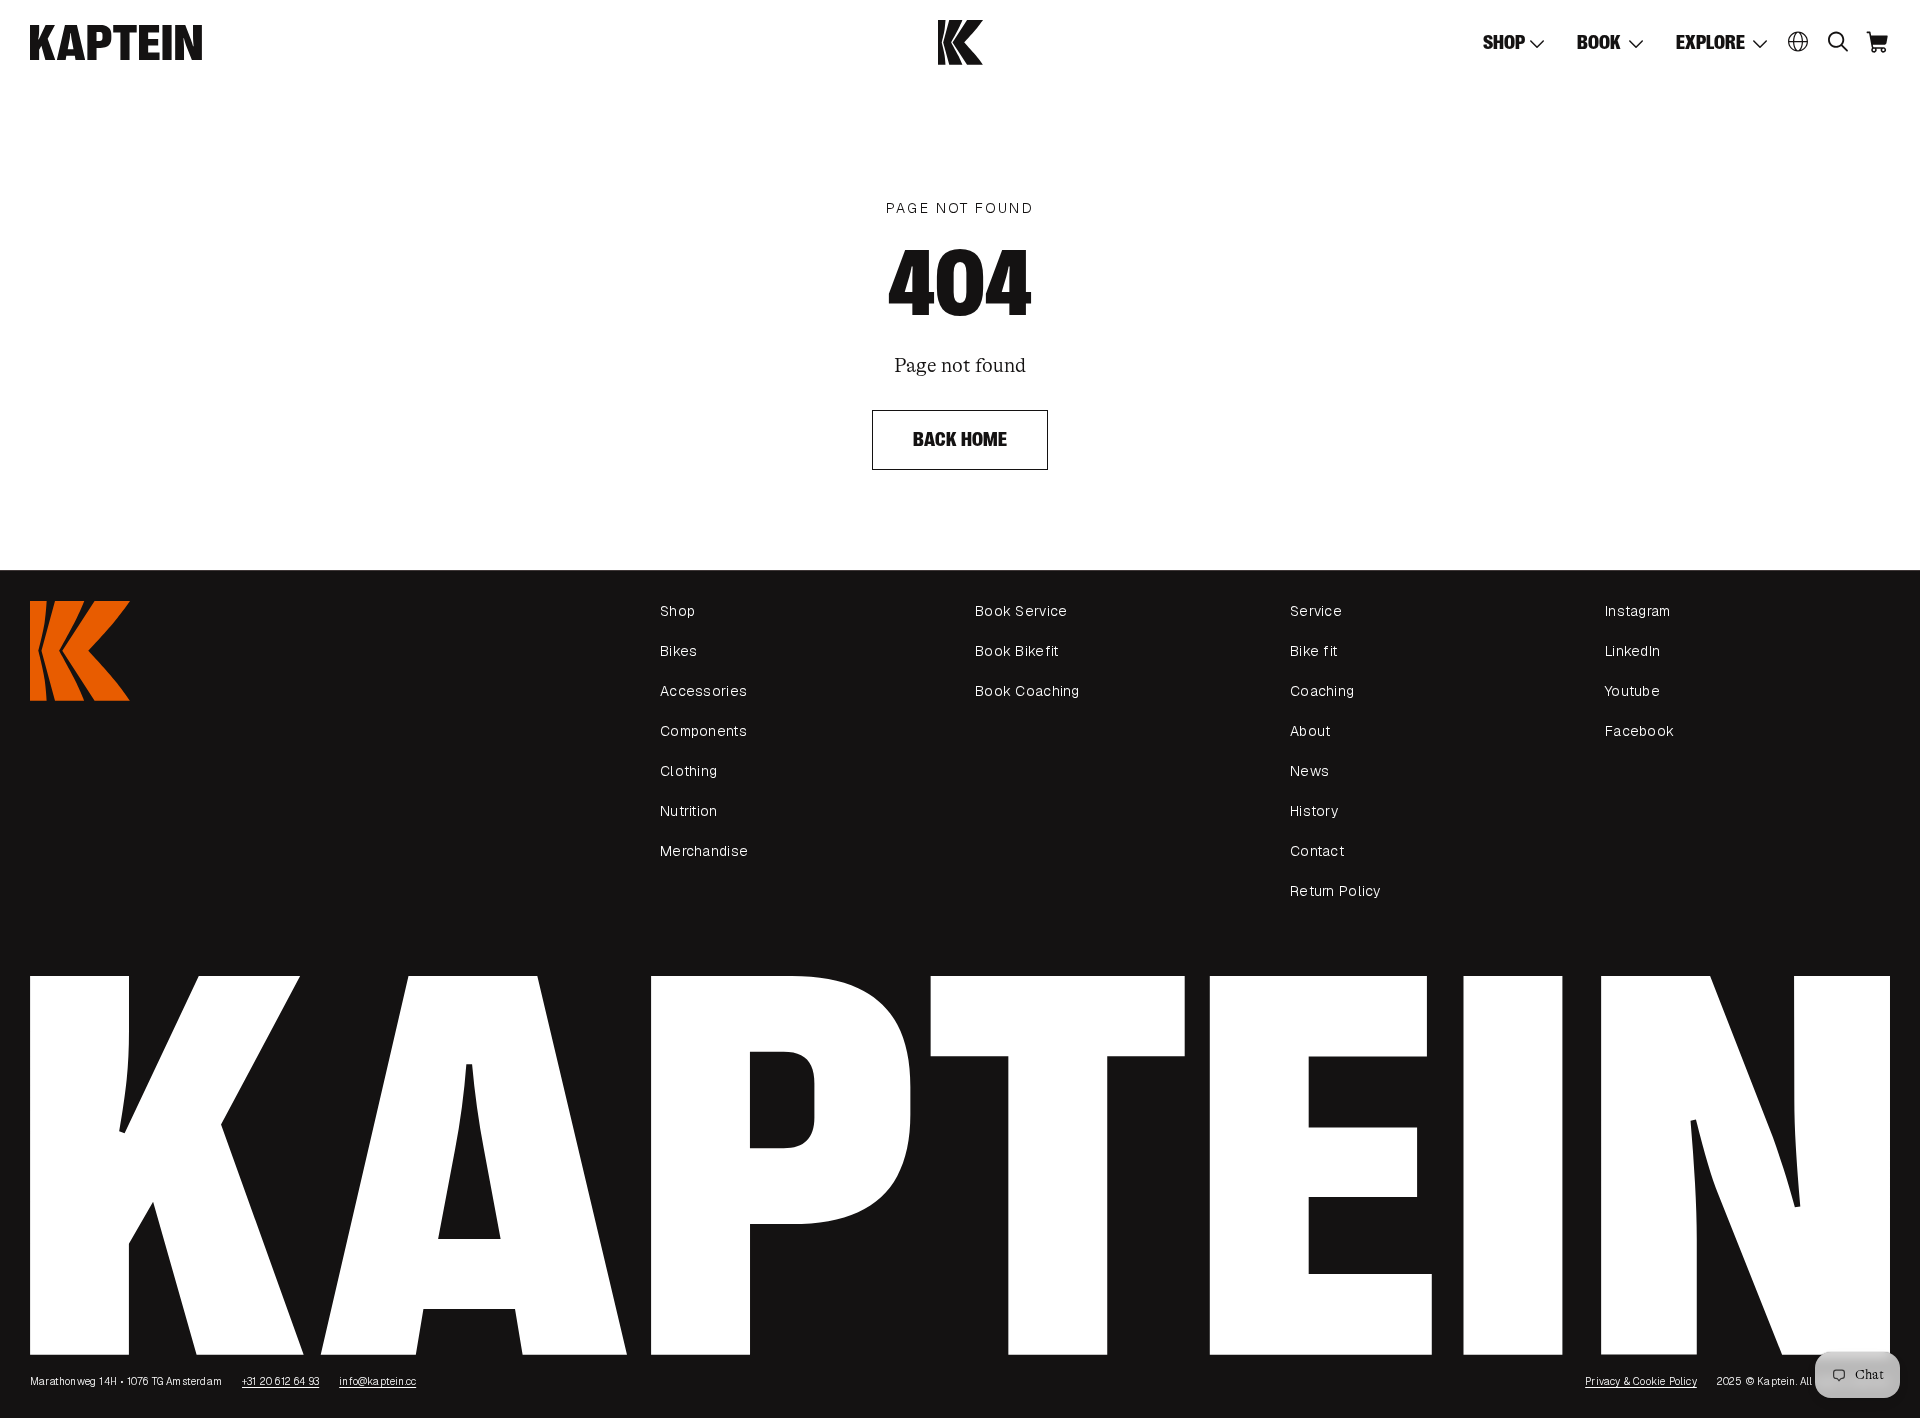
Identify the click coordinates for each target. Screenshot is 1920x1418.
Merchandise (704, 851)
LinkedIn (1632, 651)
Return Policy (1335, 891)
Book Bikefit (1016, 651)
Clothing (688, 771)
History (1314, 811)
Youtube (1632, 691)
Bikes (678, 651)
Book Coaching (1027, 691)
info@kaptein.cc (377, 1381)
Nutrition (689, 811)
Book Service (1021, 611)
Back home (960, 439)
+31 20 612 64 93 (280, 1381)
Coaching (1322, 691)
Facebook (1639, 731)
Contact (1317, 851)
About (1310, 731)
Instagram (1638, 611)
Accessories (703, 691)
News (1309, 771)
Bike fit (1313, 651)
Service (1316, 611)
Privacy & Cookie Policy (1641, 1381)
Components (703, 731)
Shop (677, 611)
